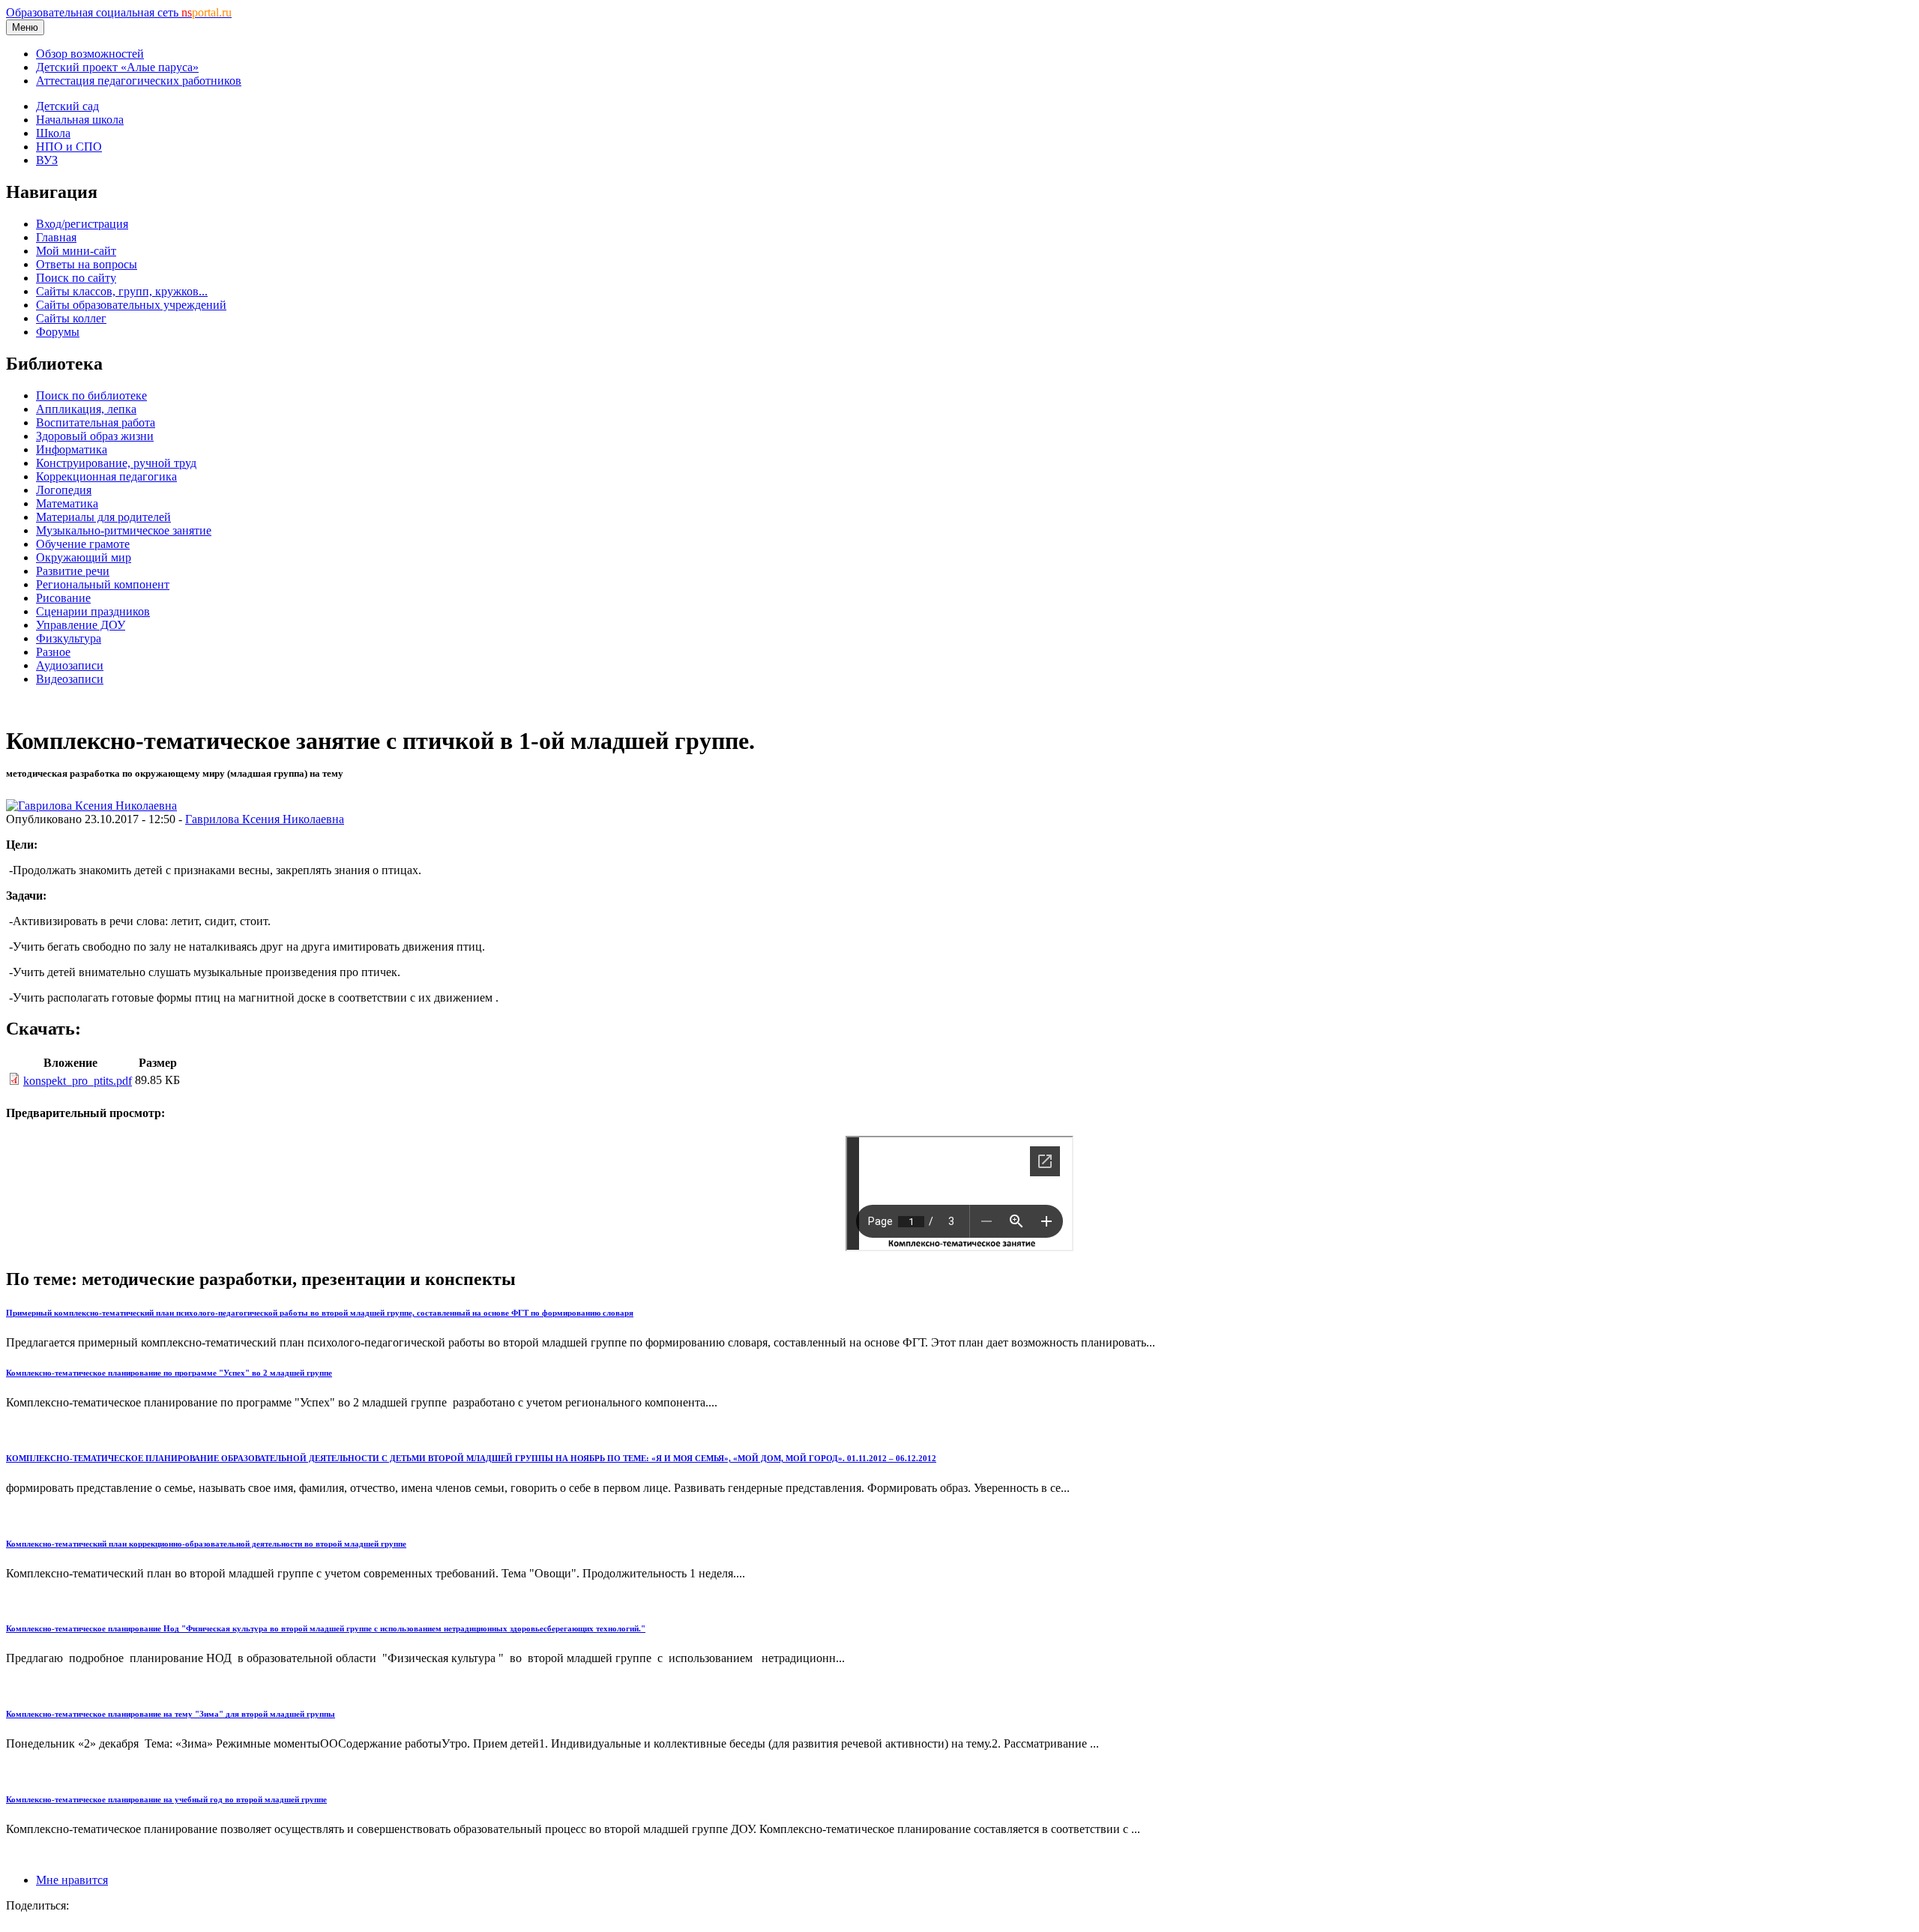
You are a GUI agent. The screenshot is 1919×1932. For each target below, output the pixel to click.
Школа (53, 133)
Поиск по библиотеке (91, 395)
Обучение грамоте (83, 544)
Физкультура (69, 638)
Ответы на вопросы (87, 264)
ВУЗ (47, 160)
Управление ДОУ (81, 625)
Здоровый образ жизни (95, 436)
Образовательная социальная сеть (119, 12)
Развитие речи (73, 571)
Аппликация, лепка (86, 409)
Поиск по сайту (76, 278)
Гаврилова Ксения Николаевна (265, 819)
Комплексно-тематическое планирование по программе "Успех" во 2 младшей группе (169, 1373)
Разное (53, 652)
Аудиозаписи (70, 665)
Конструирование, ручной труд (116, 463)
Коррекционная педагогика (106, 476)
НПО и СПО (69, 147)
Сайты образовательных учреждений (131, 305)
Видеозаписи (70, 679)
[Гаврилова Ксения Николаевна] (91, 806)
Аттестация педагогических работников (139, 81)
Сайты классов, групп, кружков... (122, 291)
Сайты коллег (71, 318)
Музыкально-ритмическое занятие (124, 530)
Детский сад (67, 106)
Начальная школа (80, 120)
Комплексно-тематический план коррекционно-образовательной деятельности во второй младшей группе (206, 1544)
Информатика (72, 449)
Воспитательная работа (96, 422)
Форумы (58, 332)
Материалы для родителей (103, 517)
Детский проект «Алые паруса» (117, 67)
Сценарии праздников (93, 611)
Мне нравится (72, 1880)
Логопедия (64, 490)
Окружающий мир (84, 557)
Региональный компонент (103, 584)
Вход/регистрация (82, 224)
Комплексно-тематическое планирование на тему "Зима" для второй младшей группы (171, 1714)
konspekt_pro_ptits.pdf (78, 1081)
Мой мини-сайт (76, 251)
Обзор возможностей (90, 54)
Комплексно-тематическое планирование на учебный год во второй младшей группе (166, 1799)
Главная (56, 237)
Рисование (63, 598)
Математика (67, 503)
